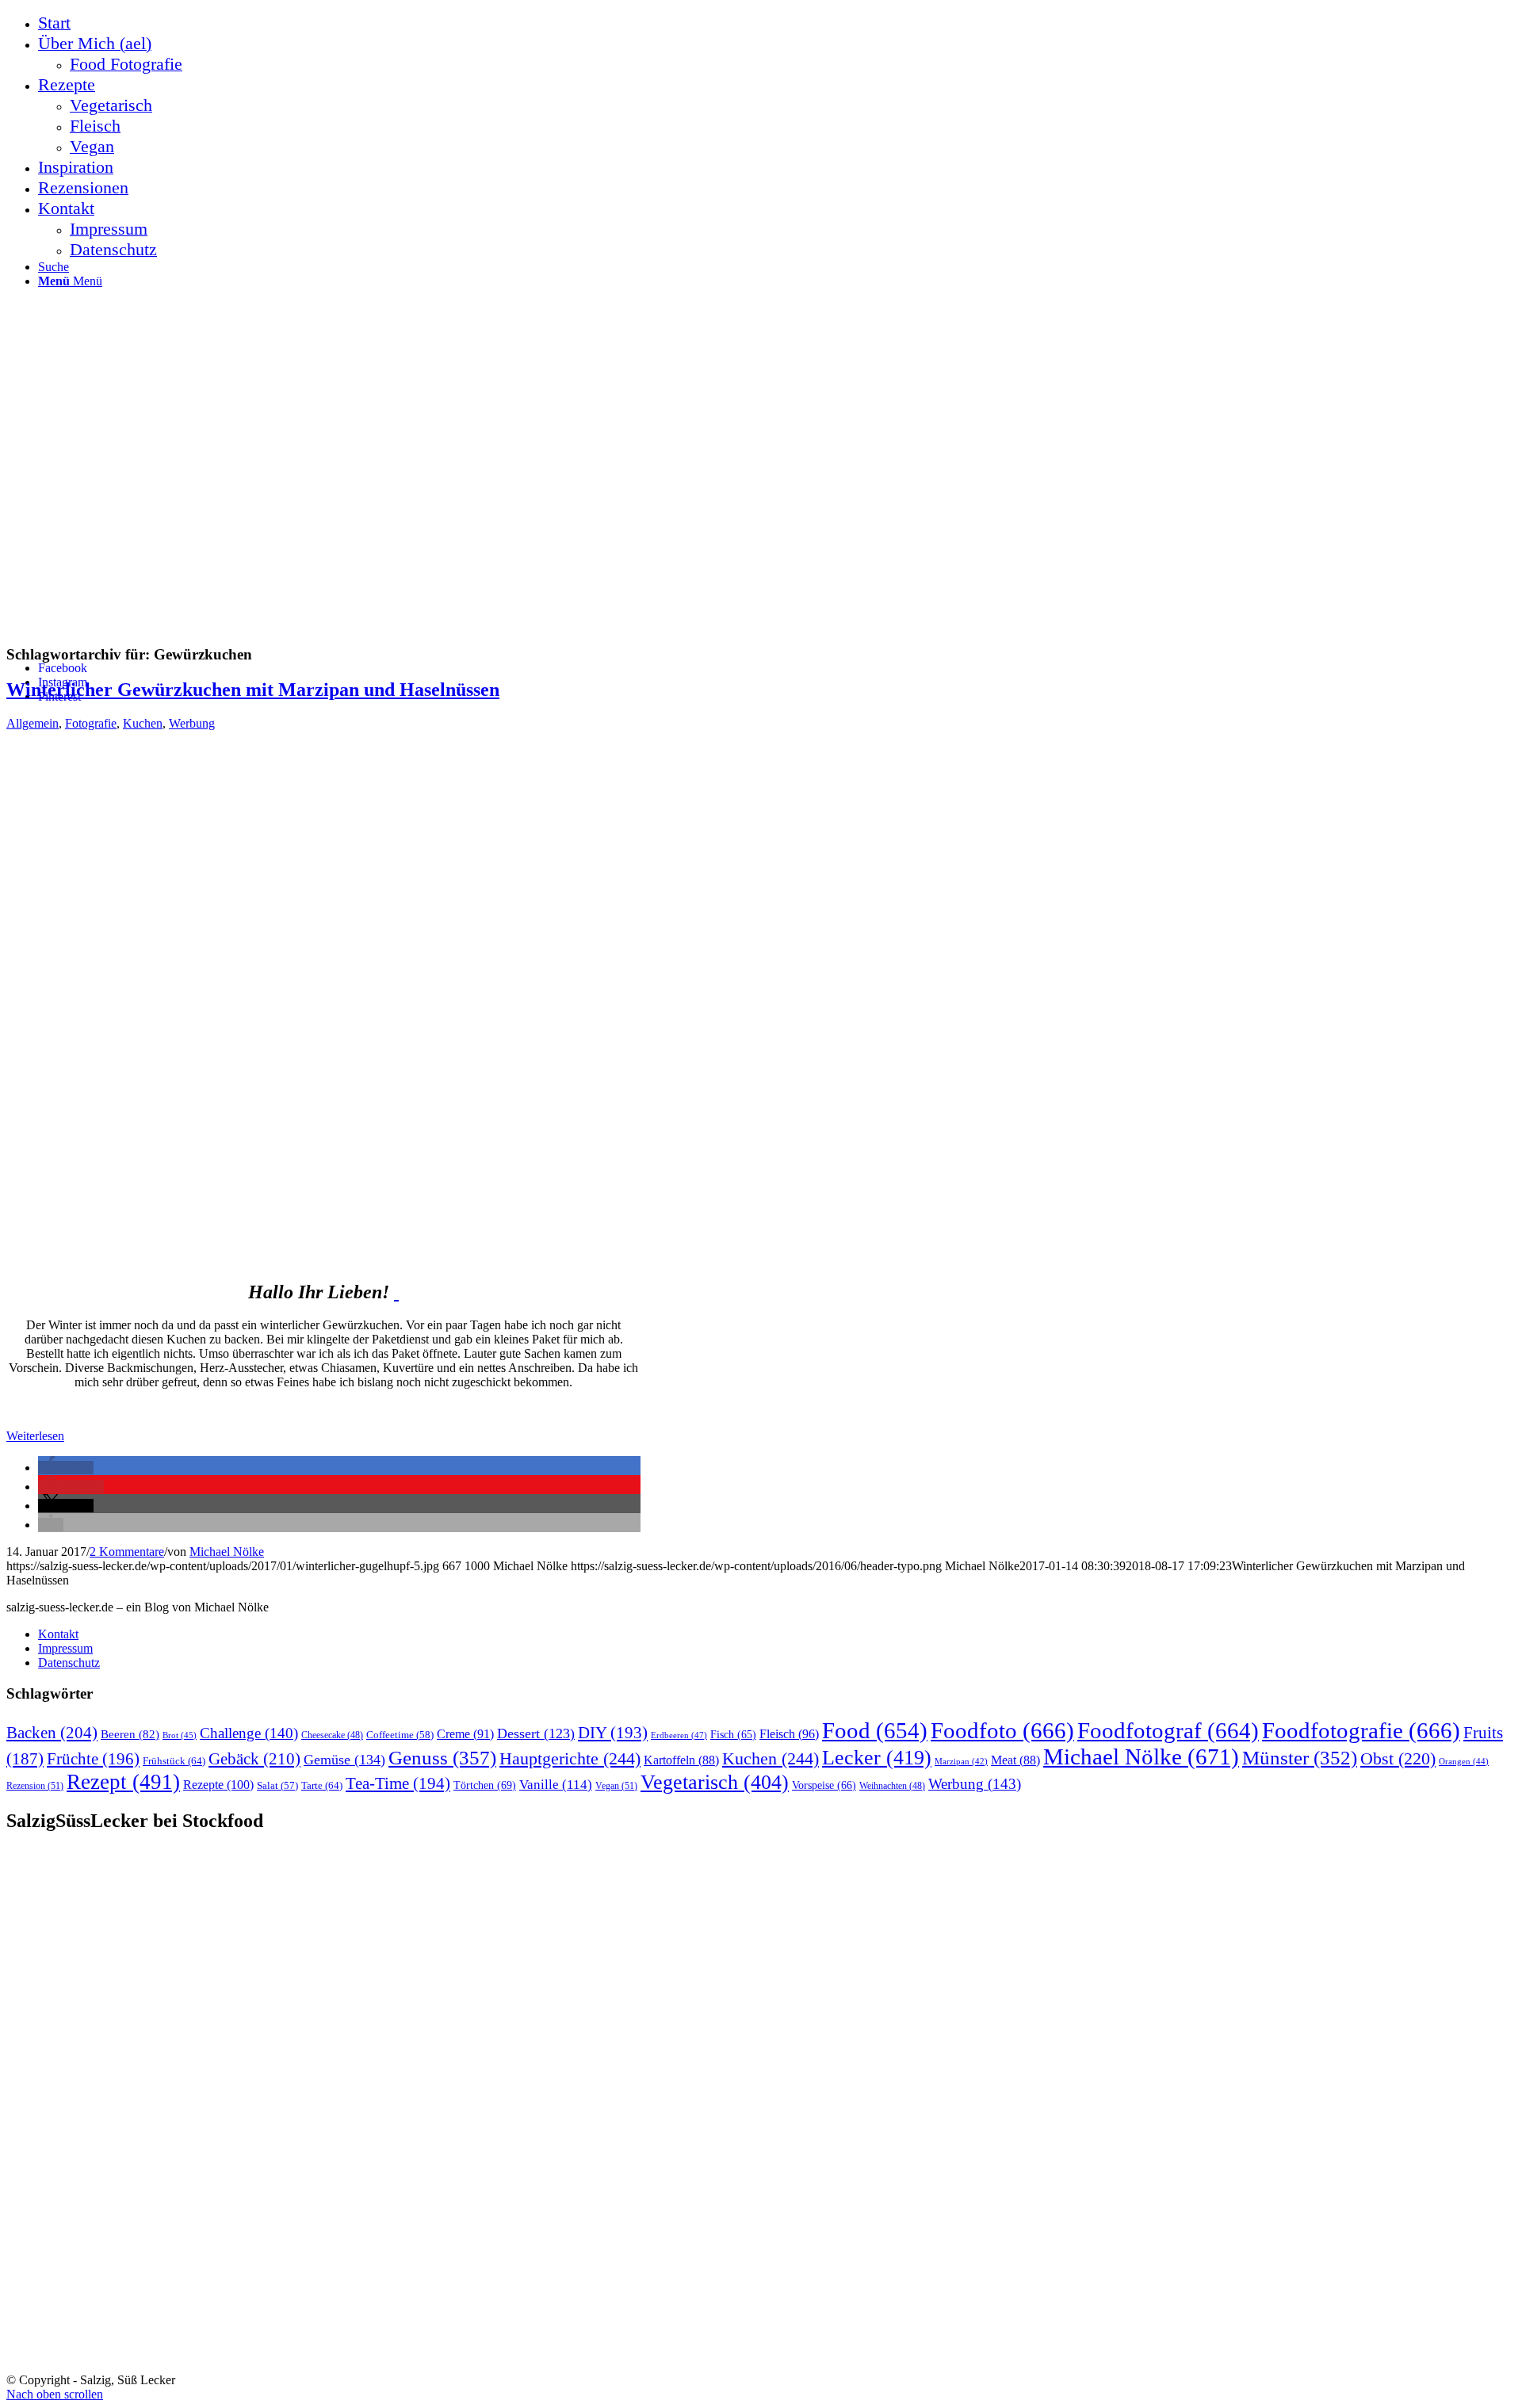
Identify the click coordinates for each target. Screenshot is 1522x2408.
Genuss (442, 1758)
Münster (1300, 1758)
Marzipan (961, 1762)
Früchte (93, 1759)
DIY (613, 1733)
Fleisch (789, 1734)
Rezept (123, 1782)
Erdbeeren (679, 1735)
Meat (1015, 1760)
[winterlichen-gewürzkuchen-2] (396, 1292)
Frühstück (174, 1761)
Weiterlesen (35, 1436)
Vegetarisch (715, 1782)
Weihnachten (892, 1786)
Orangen (1464, 1761)
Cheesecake (332, 1735)
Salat (277, 1786)
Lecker (877, 1758)
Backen (52, 1733)
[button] (66, 1468)
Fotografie (91, 723)
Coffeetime (400, 1735)
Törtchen (485, 1785)
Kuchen (143, 723)
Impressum (65, 1648)
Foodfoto (1002, 1730)
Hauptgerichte (570, 1758)
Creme (465, 1734)
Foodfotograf (1168, 1730)
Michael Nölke (227, 1552)
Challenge (249, 1733)
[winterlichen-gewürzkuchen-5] (403, 1255)
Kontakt (58, 1634)
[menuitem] (777, 23)
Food (875, 1730)
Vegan (616, 1786)
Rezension (35, 1786)
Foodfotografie (1361, 1730)
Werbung (192, 723)
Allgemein (33, 723)
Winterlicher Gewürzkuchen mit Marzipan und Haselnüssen (253, 690)
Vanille (556, 1785)
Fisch (733, 1735)
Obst (1398, 1759)
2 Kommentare (127, 1552)
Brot (180, 1735)
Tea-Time (398, 1783)
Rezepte (218, 1785)
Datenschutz (69, 1663)
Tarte (322, 1785)
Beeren (130, 1734)
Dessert (536, 1733)
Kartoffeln (681, 1760)
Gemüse (344, 1760)
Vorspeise (824, 1785)
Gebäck (254, 1759)
